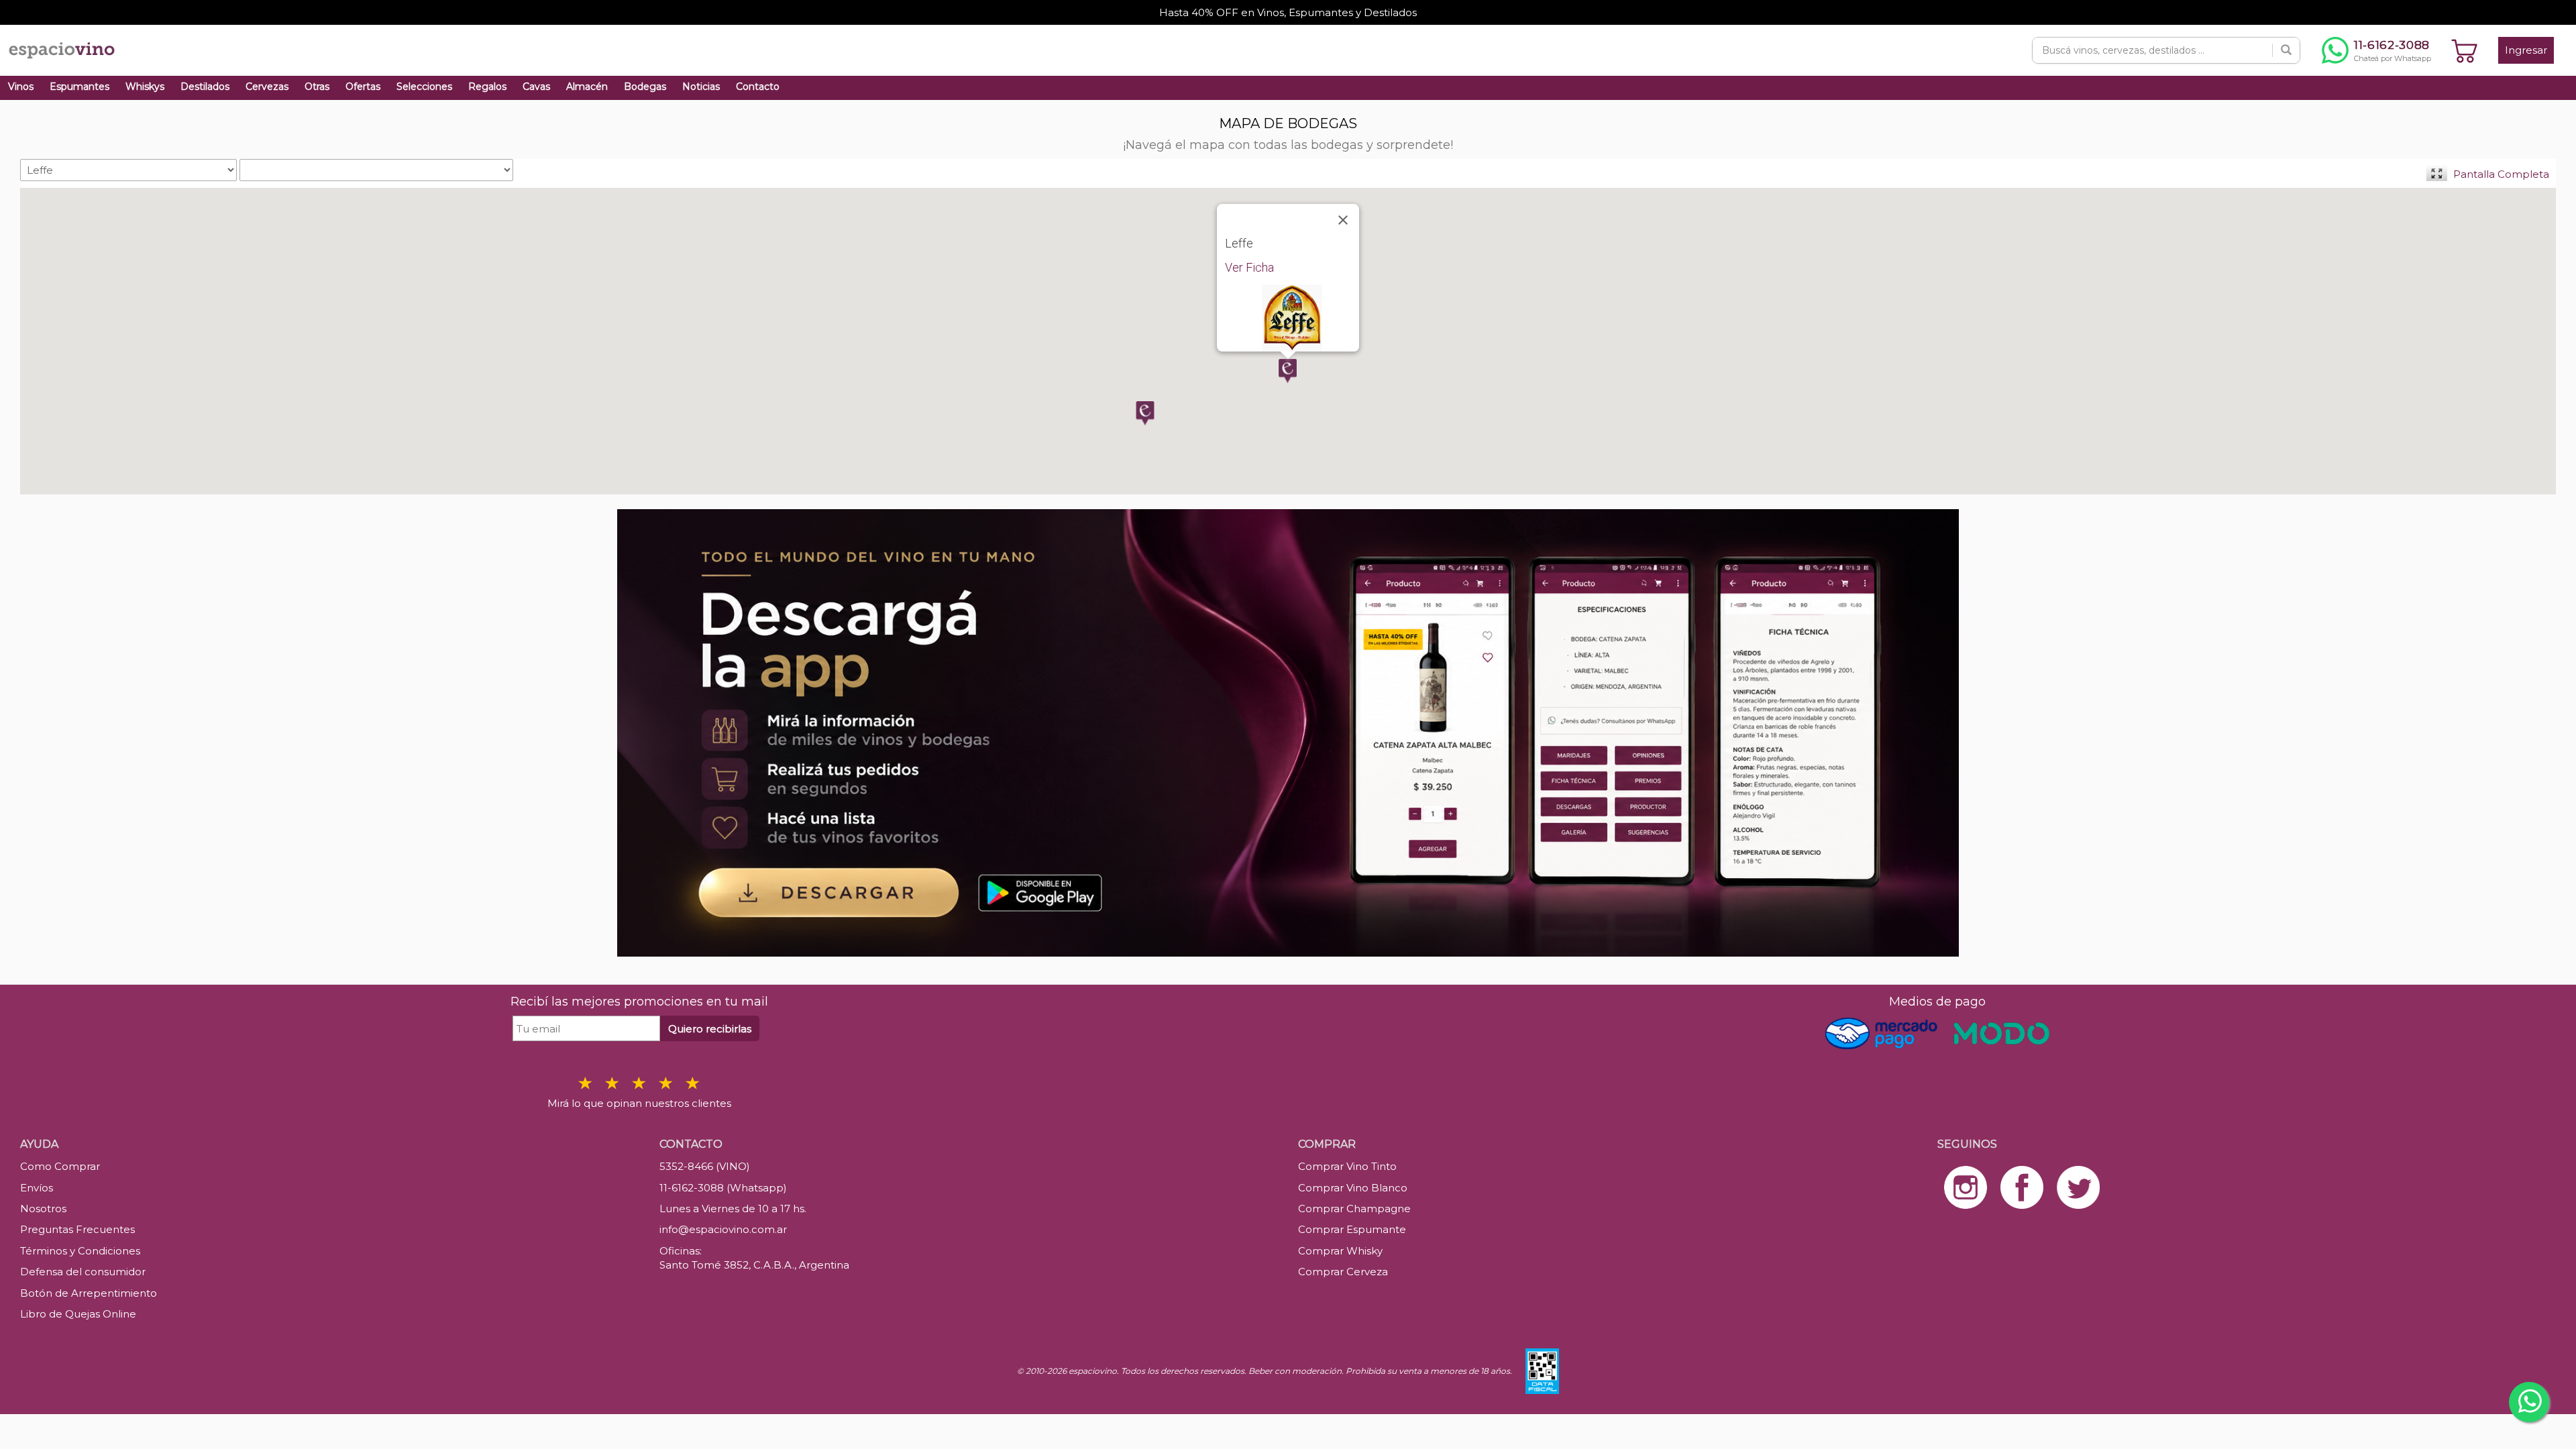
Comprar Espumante (1352, 1229)
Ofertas (363, 87)
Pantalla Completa (2501, 174)
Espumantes (79, 87)
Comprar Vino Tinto (1347, 1166)
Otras (317, 87)
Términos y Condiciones (80, 1251)
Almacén (587, 87)
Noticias (701, 87)
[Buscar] (2286, 50)
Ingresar (2526, 50)
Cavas (536, 87)
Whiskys (145, 87)
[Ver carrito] (2465, 50)
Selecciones (424, 87)
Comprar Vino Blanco (1353, 1188)
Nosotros (43, 1209)
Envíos (37, 1188)
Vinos (21, 87)
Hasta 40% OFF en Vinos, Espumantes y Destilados (1288, 12)
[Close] (1343, 220)
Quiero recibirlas (710, 1029)
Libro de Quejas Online (78, 1314)
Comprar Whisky (1340, 1251)
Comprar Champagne (1354, 1209)
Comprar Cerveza (1343, 1272)
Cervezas (267, 87)
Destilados (205, 87)
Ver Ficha (1249, 267)
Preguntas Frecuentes (77, 1229)
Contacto (758, 87)
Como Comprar (60, 1166)
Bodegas (645, 87)
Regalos (487, 87)
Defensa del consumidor (83, 1272)
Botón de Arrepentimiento (89, 1293)
